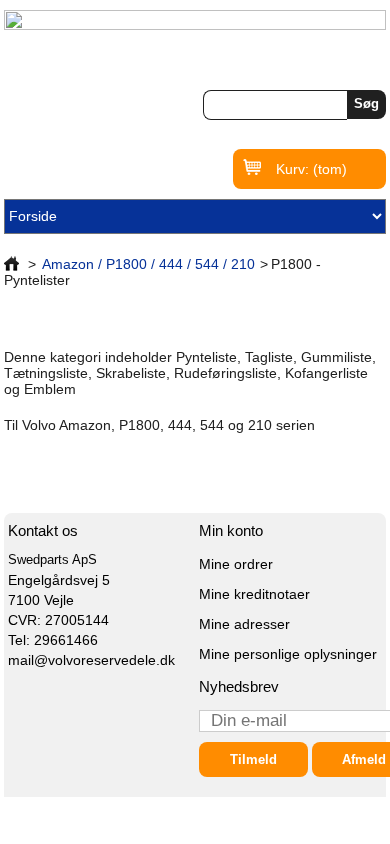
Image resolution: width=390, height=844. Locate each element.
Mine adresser (244, 624)
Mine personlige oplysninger (288, 654)
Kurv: (311, 169)
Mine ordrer (236, 564)
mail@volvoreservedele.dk (91, 660)
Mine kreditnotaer (254, 594)
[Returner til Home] (11, 264)
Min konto (231, 530)
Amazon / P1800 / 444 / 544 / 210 (148, 264)
